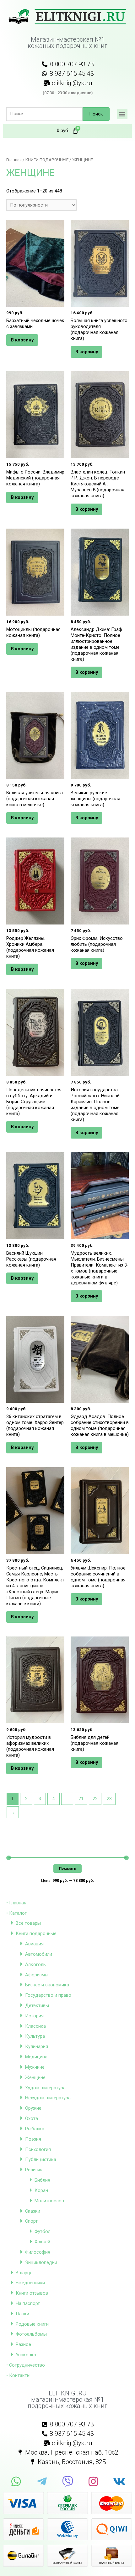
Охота (32, 2118)
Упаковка (26, 2355)
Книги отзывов (32, 2293)
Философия (38, 2252)
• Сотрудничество (26, 2365)
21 (81, 1799)
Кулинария (37, 2046)
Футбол (43, 2231)
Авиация (34, 1944)
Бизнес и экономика (47, 1985)
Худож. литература (45, 2088)
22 (95, 1799)
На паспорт (28, 2303)
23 (109, 1799)
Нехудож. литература (48, 2098)
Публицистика (41, 2159)
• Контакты (18, 2375)
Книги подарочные (36, 1933)
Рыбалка (35, 2129)
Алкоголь (35, 1964)
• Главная (16, 1903)
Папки (22, 2314)
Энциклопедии (41, 2262)
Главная (14, 160)
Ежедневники (30, 2283)
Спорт (31, 2221)
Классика (35, 2026)
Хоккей (42, 2242)
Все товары (28, 1923)
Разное (23, 2344)
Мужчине (35, 2067)
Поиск (96, 114)
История (34, 2016)
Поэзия (33, 2139)
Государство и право (48, 1995)
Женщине (35, 2077)
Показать (67, 1868)
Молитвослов (49, 2201)
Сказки (33, 2211)
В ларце (24, 2273)
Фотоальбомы (31, 2334)
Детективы (37, 2005)
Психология (38, 2149)
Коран (41, 2190)
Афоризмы (37, 1975)
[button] (122, 114)
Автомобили (39, 1954)
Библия (42, 2180)
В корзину (22, 340)
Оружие (33, 2108)
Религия (34, 2170)
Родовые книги (32, 2324)
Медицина (36, 2057)
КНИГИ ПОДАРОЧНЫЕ (47, 160)
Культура (35, 2036)
